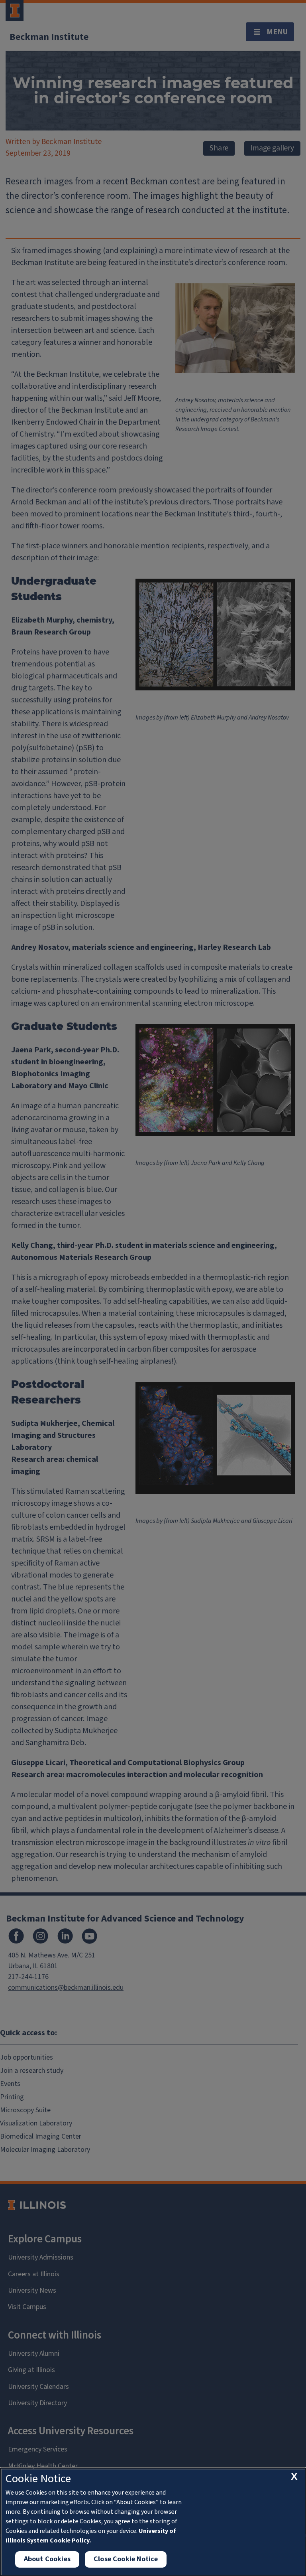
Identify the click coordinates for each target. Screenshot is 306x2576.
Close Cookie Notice (126, 2559)
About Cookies (47, 2559)
